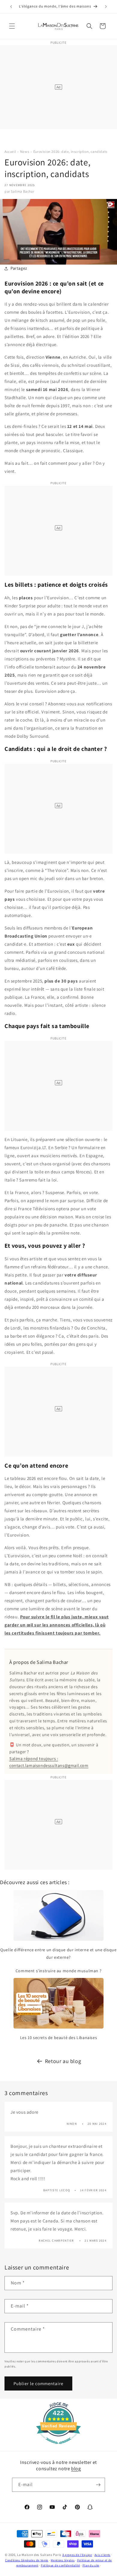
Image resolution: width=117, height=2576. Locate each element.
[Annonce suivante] (106, 7)
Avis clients (102, 2555)
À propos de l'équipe (77, 2555)
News (25, 151)
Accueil (10, 151)
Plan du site (91, 2565)
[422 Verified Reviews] (58, 2447)
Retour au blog (63, 2061)
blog (76, 2469)
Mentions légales (63, 2560)
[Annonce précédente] (11, 7)
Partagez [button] (19, 268)
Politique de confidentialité (60, 2565)
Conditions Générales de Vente (27, 2560)
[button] (12, 26)
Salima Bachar (22, 191)
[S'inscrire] (98, 2485)
